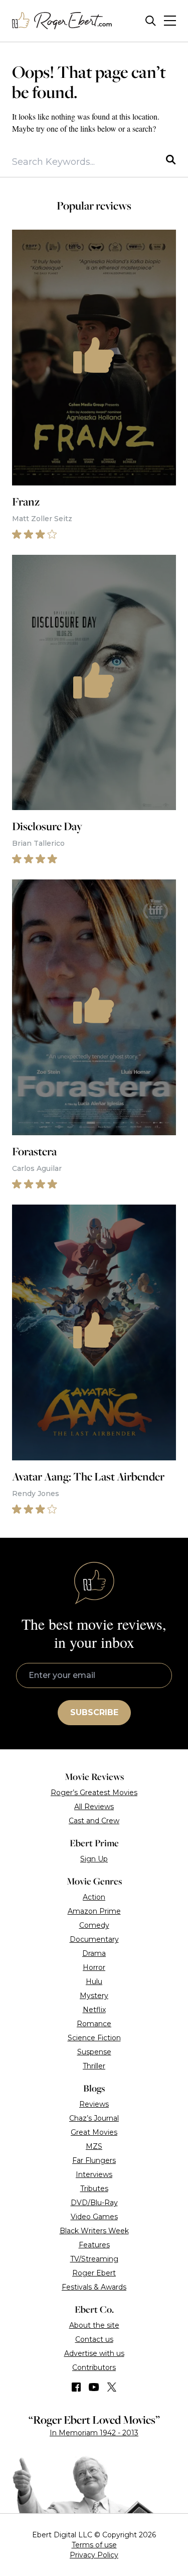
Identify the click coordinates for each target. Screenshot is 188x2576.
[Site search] (151, 21)
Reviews (94, 2104)
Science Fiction (94, 2038)
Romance (94, 2024)
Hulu (94, 1981)
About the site (94, 2325)
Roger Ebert (94, 2273)
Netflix (94, 2010)
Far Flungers (94, 2160)
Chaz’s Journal (94, 2118)
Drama (94, 1953)
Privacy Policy (94, 2555)
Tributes (94, 2189)
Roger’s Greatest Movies (94, 1793)
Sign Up (94, 1859)
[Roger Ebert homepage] (62, 21)
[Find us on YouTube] (94, 2387)
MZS (94, 2146)
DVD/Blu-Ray (94, 2203)
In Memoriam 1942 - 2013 (94, 2433)
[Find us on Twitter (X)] (112, 2387)
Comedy (94, 1925)
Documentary (94, 1939)
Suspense (94, 2052)
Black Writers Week (94, 2231)
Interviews (94, 2174)
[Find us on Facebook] (76, 2387)
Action (94, 1897)
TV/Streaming (94, 2259)
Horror (94, 1967)
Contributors (94, 2367)
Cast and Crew (94, 1821)
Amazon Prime (94, 1911)
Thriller (94, 2066)
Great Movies (94, 2132)
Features (94, 2245)
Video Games (94, 2217)
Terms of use (94, 2545)
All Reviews (94, 1807)
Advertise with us (94, 2353)
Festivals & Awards (94, 2287)
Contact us (94, 2339)
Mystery (94, 1996)
